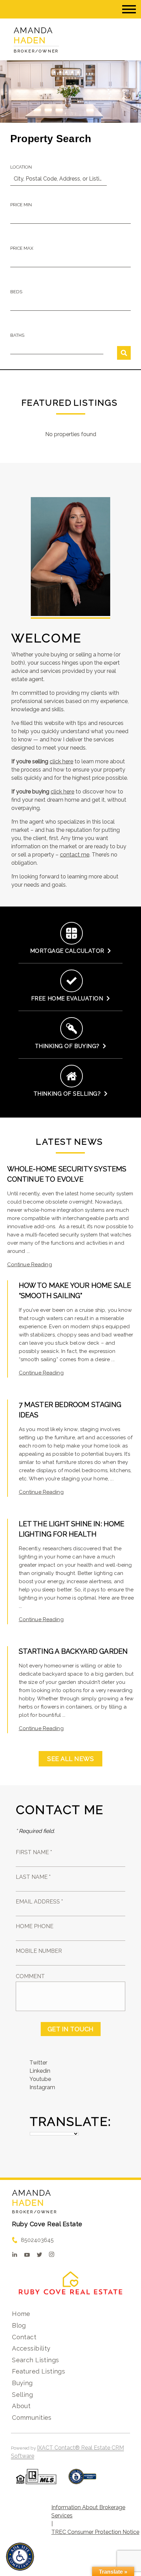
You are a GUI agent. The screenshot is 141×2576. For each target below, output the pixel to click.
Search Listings (35, 2360)
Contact (24, 2337)
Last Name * (33, 1877)
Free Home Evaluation (69, 999)
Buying (22, 2383)
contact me (75, 855)
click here (61, 761)
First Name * (34, 1852)
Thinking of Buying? (69, 1046)
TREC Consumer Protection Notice (95, 2532)
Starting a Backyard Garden (73, 1651)
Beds (16, 292)
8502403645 (37, 2240)
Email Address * (39, 1902)
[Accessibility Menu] (20, 2557)
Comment (30, 1976)
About (21, 2406)
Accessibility (31, 2348)
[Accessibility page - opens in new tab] (82, 2480)
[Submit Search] (124, 353)
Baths (17, 335)
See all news (70, 1759)
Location (21, 167)
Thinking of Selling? (69, 1094)
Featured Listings (39, 2371)
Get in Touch (71, 2029)
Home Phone (35, 1926)
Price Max (22, 248)
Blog (19, 2325)
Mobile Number (39, 1951)
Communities (32, 2418)
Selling (22, 2395)
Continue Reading (30, 1265)
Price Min (21, 205)
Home (21, 2314)
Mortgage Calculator (69, 951)
